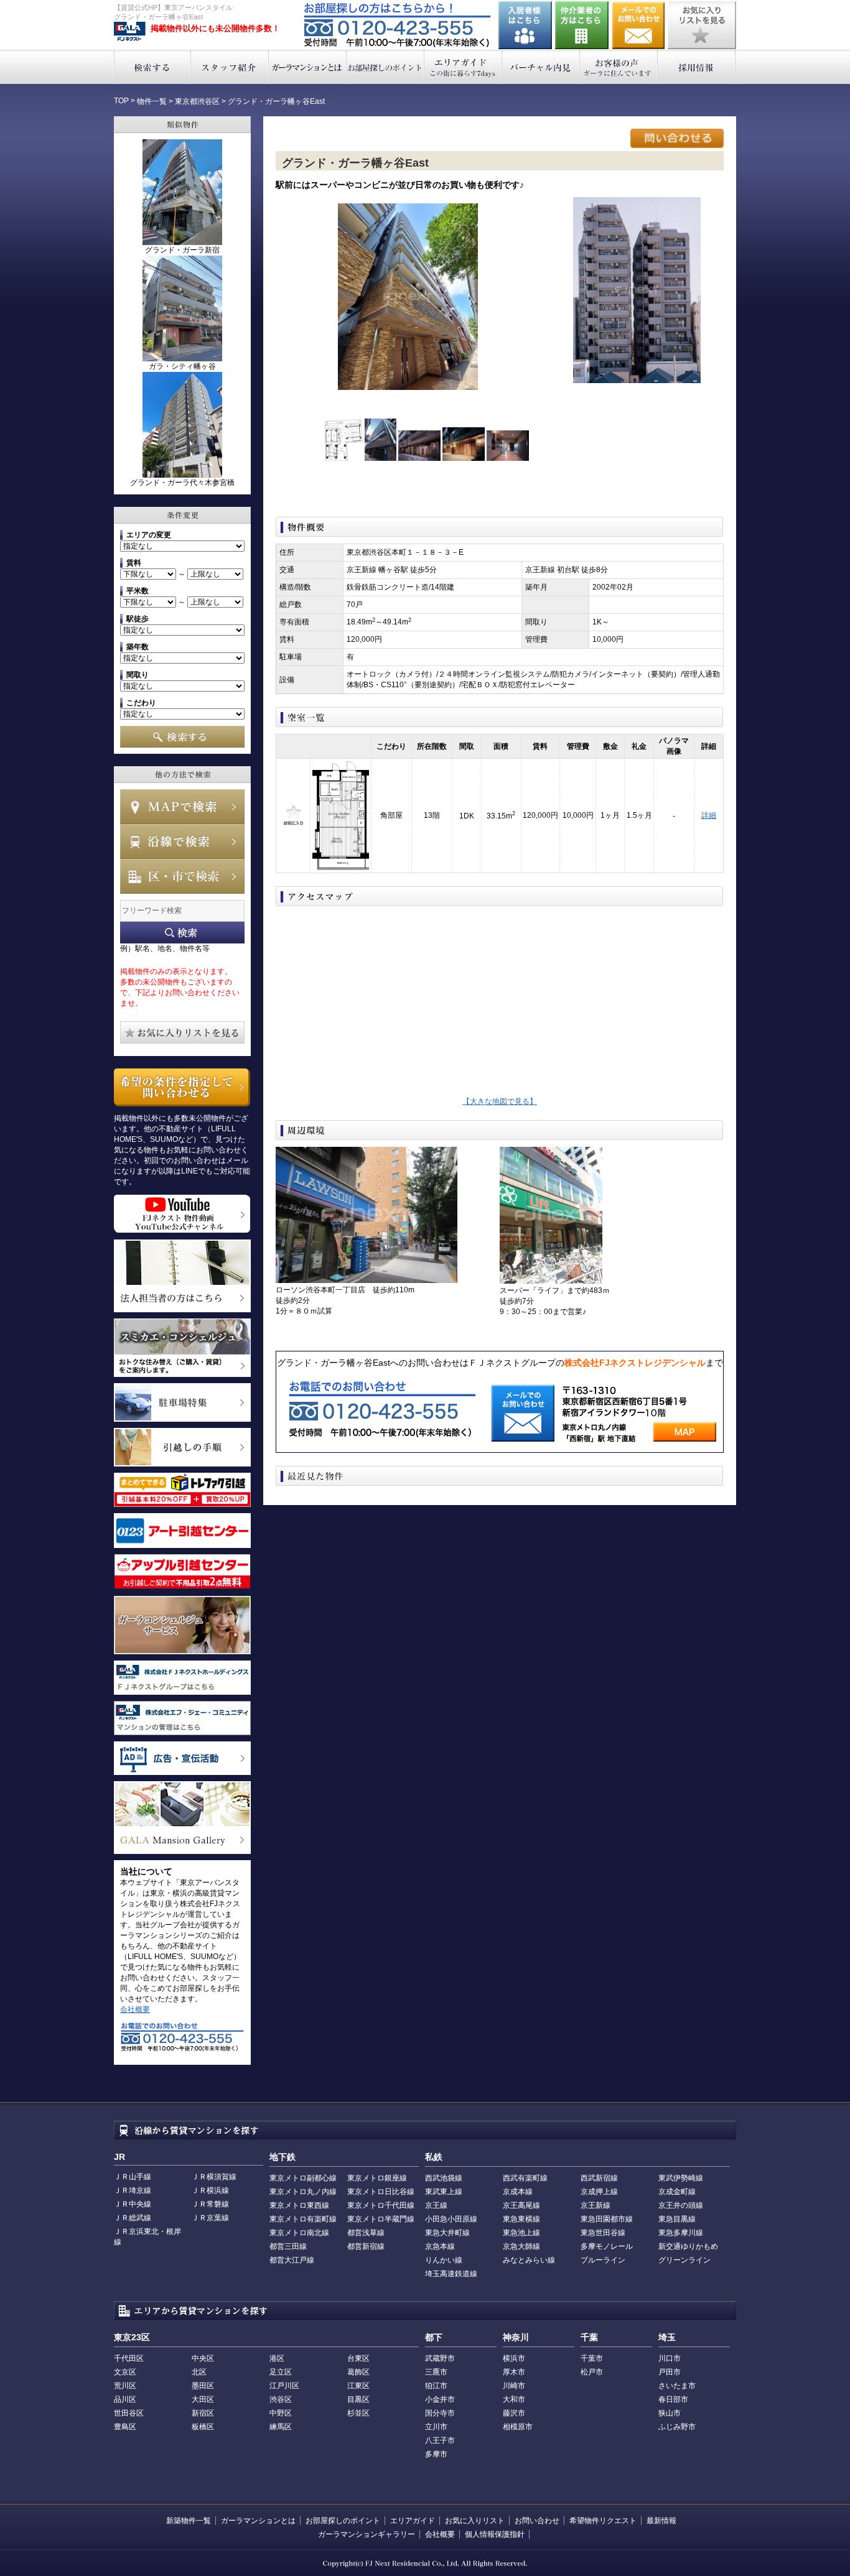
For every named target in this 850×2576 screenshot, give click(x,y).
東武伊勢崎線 (681, 2178)
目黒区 (358, 2399)
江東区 (358, 2386)
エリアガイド (463, 67)
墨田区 (203, 2386)
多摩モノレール (607, 2246)
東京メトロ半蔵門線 (381, 2219)
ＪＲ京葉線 (210, 2218)
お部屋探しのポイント (385, 67)
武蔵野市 (440, 2358)
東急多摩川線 (681, 2233)
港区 (277, 2358)
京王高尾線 (521, 2205)
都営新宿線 (366, 2246)
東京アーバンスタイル (130, 32)
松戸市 (592, 2372)
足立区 (281, 2372)
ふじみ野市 (677, 2427)
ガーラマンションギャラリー (367, 2534)
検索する (152, 67)
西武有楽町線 (525, 2178)
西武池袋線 (444, 2178)
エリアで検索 (182, 876)
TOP (121, 101)
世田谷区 (129, 2413)
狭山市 (670, 2413)
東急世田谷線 (603, 2233)
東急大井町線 (447, 2233)
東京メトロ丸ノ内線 (303, 2192)
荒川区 (125, 2386)
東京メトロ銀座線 (377, 2178)
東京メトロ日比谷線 (381, 2192)
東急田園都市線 (607, 2219)
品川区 (125, 2399)
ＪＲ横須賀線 (214, 2177)
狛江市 (436, 2386)
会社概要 (135, 2009)
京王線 (436, 2205)
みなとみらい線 (529, 2260)
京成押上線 (599, 2192)
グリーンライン (684, 2260)
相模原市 (518, 2427)
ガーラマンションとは (308, 67)
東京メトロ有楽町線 (303, 2219)
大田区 (203, 2399)
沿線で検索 (182, 841)
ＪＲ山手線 (133, 2177)
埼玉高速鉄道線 (451, 2274)
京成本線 (518, 2192)
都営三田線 (288, 2246)
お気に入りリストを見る (702, 25)
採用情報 (697, 67)
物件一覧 (152, 101)
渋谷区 (281, 2399)
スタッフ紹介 (230, 67)
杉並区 (358, 2413)
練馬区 (281, 2427)
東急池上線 (521, 2233)
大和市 (514, 2399)
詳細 (709, 815)
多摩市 (436, 2454)
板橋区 (203, 2427)
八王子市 (440, 2440)
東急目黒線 (677, 2219)
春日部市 (673, 2399)
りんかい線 (444, 2260)
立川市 (436, 2427)
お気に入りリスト (475, 2521)
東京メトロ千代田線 (381, 2205)
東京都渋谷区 (197, 101)
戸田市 (670, 2372)
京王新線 (595, 2205)
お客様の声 (619, 67)
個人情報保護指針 (495, 2534)
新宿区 (203, 2413)
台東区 (358, 2358)
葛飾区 (358, 2372)
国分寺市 (440, 2413)
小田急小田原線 (451, 2219)
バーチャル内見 (541, 67)
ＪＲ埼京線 (133, 2190)
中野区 (281, 2413)
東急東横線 (521, 2219)
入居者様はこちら (525, 25)
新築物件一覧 (189, 2521)
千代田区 (129, 2358)
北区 (199, 2372)
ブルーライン (603, 2260)
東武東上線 (444, 2192)
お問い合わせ (638, 25)
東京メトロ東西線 (299, 2205)
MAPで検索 (182, 807)
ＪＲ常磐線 (210, 2204)
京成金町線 (677, 2192)
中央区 (203, 2358)
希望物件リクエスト (603, 2521)
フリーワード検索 (182, 933)
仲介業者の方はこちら (582, 25)
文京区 (125, 2372)
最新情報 (661, 2521)
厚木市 (514, 2372)
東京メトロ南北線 (299, 2233)
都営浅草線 (366, 2233)
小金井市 (440, 2399)
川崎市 (514, 2386)
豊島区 (125, 2427)
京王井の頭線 (681, 2205)
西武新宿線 (599, 2178)
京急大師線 (521, 2246)
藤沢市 (514, 2413)
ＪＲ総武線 (133, 2218)
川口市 (670, 2358)
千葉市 (592, 2358)
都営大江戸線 (292, 2260)
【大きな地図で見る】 (500, 1101)
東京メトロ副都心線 (303, 2178)
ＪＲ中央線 (133, 2204)
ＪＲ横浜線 (210, 2190)
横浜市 (514, 2358)
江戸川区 (284, 2386)
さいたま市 (677, 2386)
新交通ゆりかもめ (688, 2246)
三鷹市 (436, 2372)
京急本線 (440, 2246)
